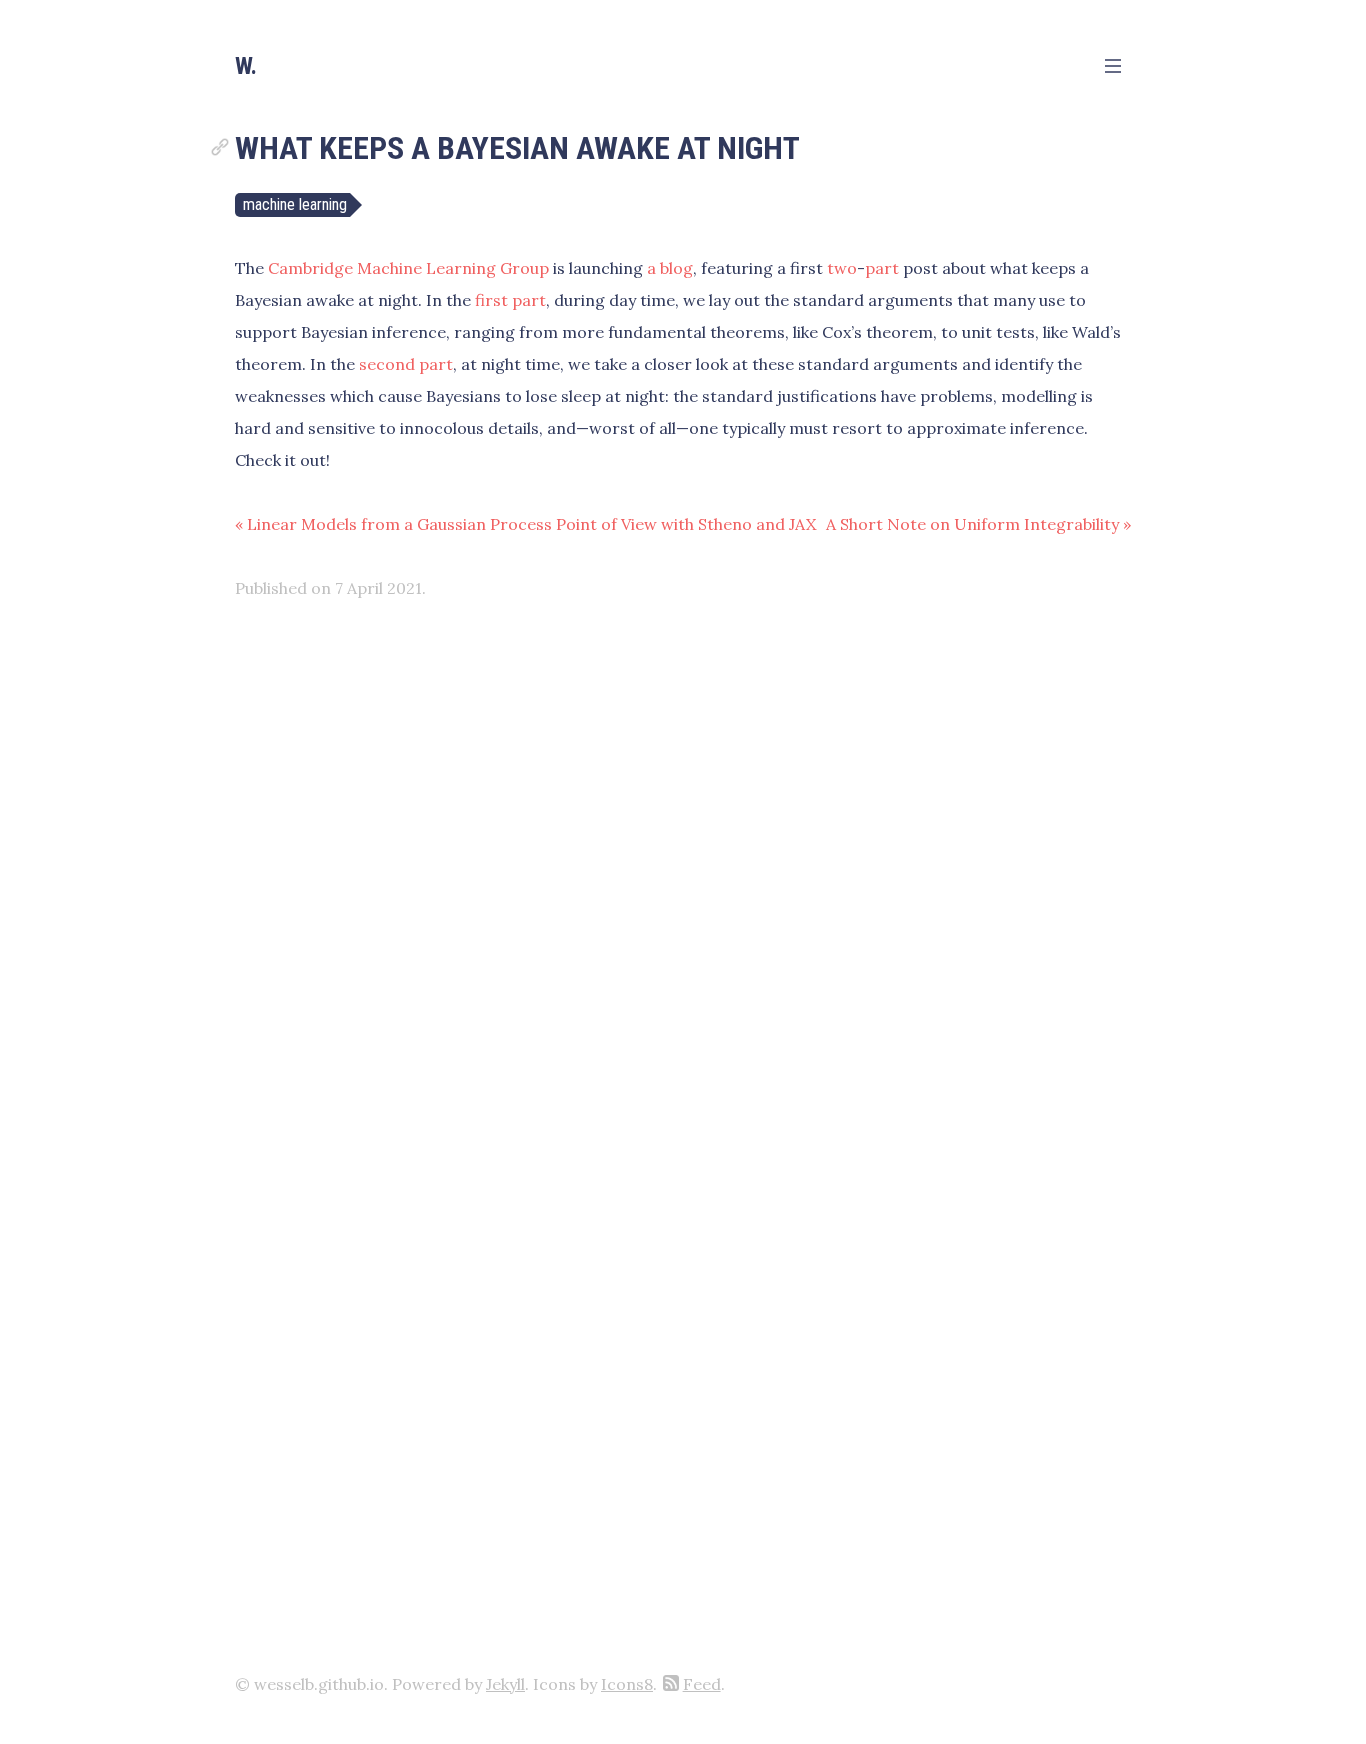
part (882, 268)
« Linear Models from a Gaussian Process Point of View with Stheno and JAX (525, 524)
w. (246, 66)
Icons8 (627, 1684)
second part (406, 364)
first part (510, 300)
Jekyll (505, 1684)
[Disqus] (683, 854)
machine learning (295, 204)
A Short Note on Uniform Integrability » (978, 524)
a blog (670, 268)
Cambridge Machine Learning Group (408, 268)
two (842, 268)
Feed (702, 1684)
